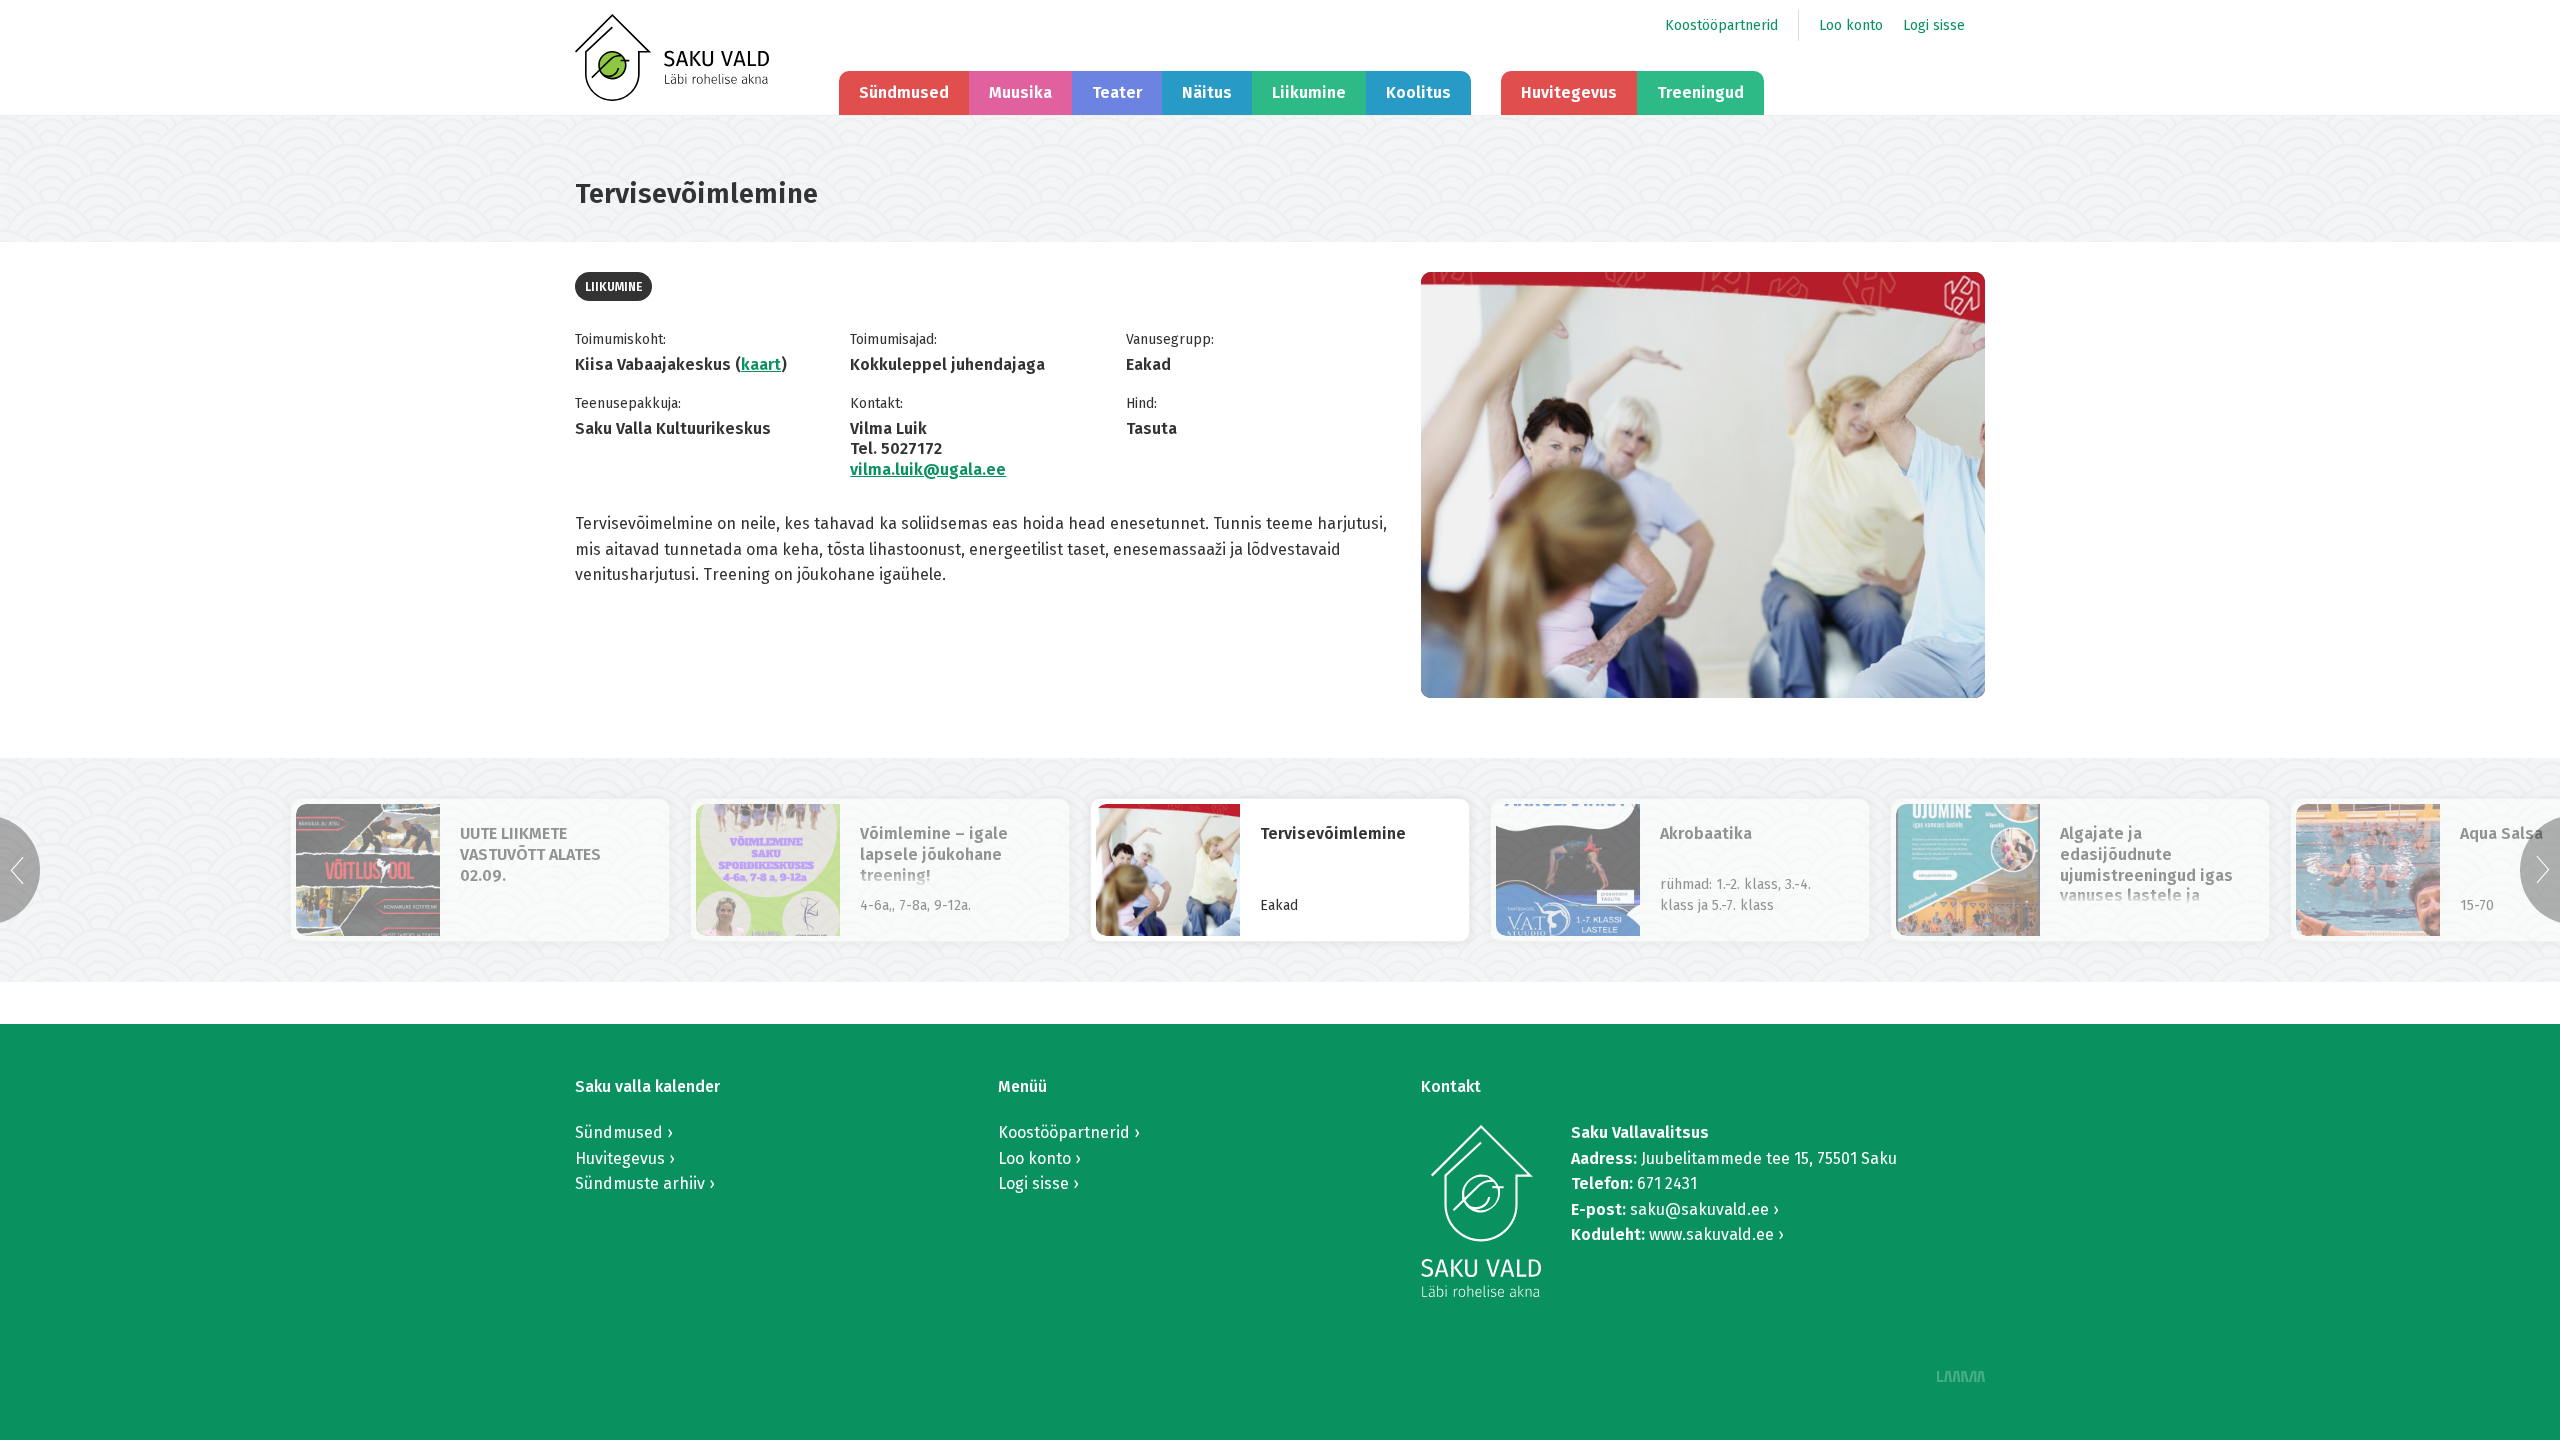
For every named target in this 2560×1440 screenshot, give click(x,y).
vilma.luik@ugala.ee (928, 469)
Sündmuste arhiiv (640, 1183)
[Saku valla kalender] (672, 57)
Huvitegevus (1569, 92)
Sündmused (904, 92)
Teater (1117, 92)
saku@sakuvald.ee (1699, 1209)
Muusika (1020, 92)
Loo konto (1851, 25)
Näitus (1207, 92)
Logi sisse (1934, 25)
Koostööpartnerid (1721, 25)
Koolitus (1418, 92)
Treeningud (1700, 92)
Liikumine (1309, 92)
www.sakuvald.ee (1711, 1234)
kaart (761, 364)
